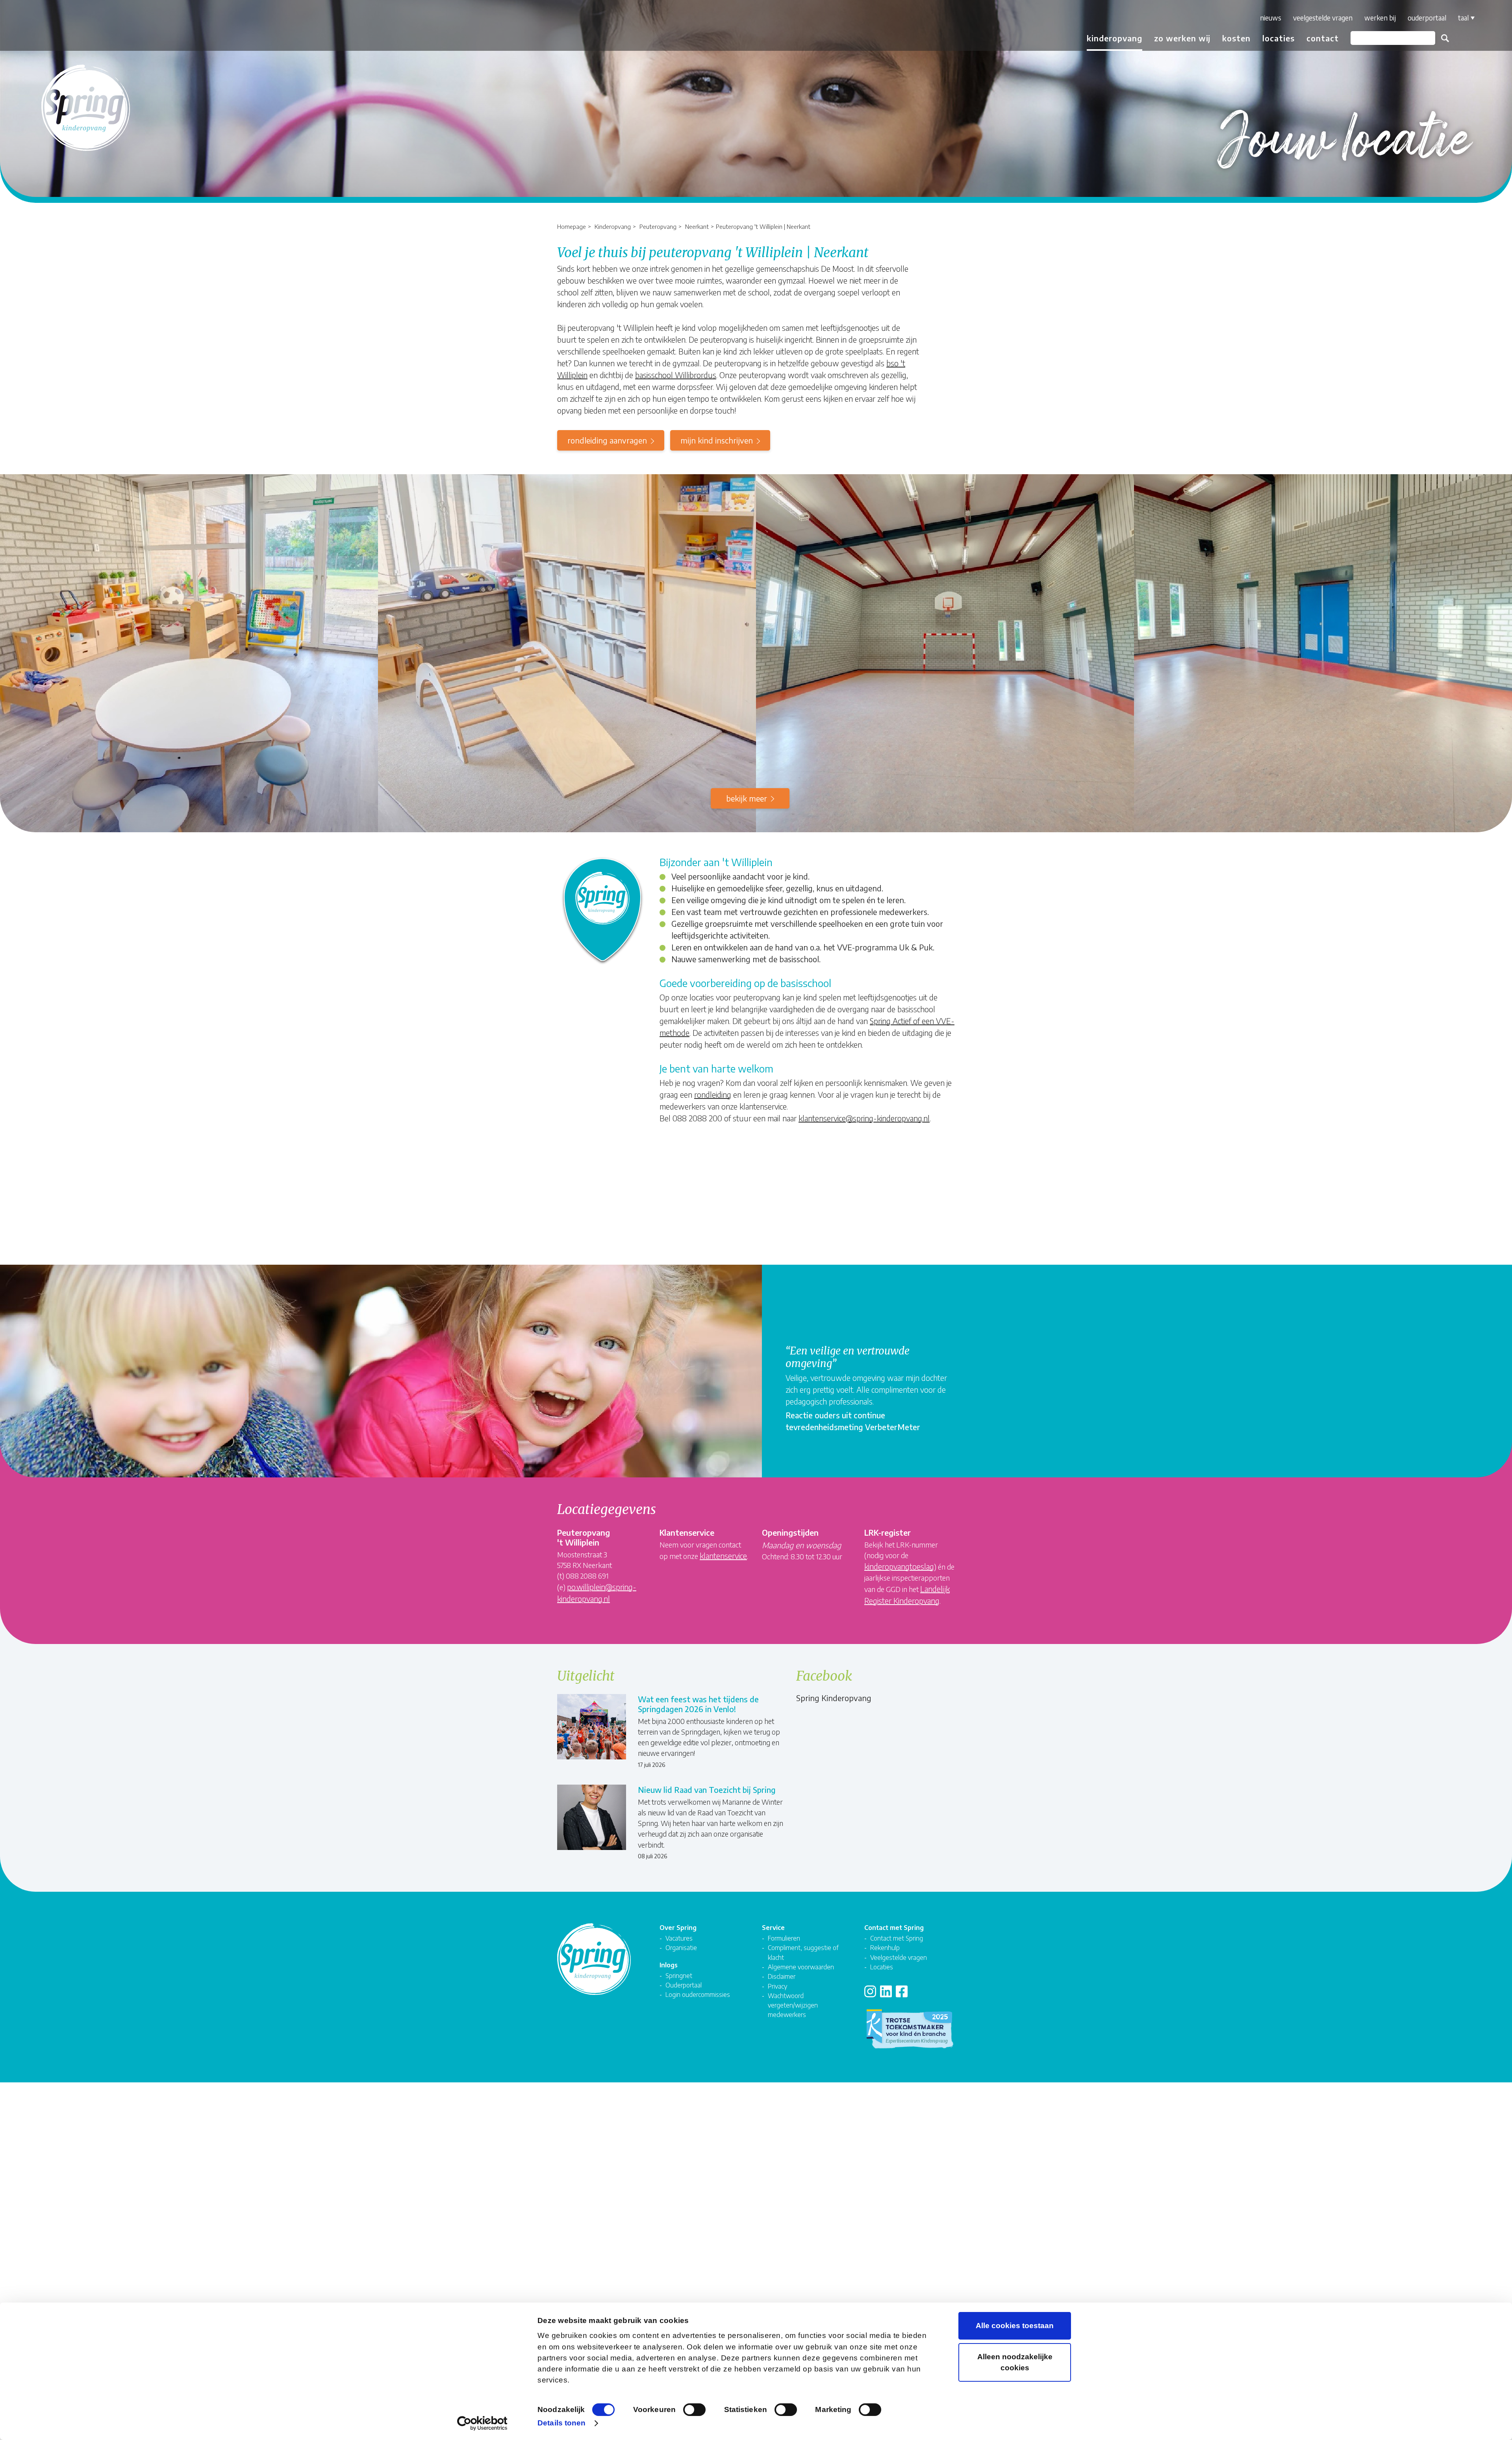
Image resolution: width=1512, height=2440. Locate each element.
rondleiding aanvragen (607, 440)
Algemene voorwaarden (801, 1967)
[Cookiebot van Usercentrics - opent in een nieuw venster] (483, 2423)
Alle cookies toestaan (1015, 2326)
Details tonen (561, 2423)
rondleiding (713, 1094)
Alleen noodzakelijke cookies (1015, 2362)
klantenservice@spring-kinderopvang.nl (864, 1118)
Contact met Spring (897, 1938)
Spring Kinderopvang (834, 1698)
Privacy (777, 1986)
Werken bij (1380, 18)
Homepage (572, 226)
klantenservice (723, 1556)
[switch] (694, 2410)
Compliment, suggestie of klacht (803, 1952)
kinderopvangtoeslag (899, 1566)
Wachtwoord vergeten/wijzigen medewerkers (793, 2005)
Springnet (679, 1975)
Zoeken (1445, 38)
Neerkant (697, 226)
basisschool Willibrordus (676, 375)
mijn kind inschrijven (717, 440)
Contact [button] (1323, 38)
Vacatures (679, 1938)
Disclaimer (782, 1976)
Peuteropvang (658, 226)
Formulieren (784, 1938)
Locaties (1279, 38)
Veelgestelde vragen (1323, 18)
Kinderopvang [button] (1115, 38)
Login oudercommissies (698, 1994)
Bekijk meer (747, 798)
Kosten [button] (1236, 38)
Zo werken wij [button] (1182, 38)
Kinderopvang (613, 226)
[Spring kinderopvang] (54, 29)
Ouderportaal (1427, 18)
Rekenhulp (885, 1947)
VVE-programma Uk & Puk (885, 947)
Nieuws (1271, 18)
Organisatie (681, 1947)
